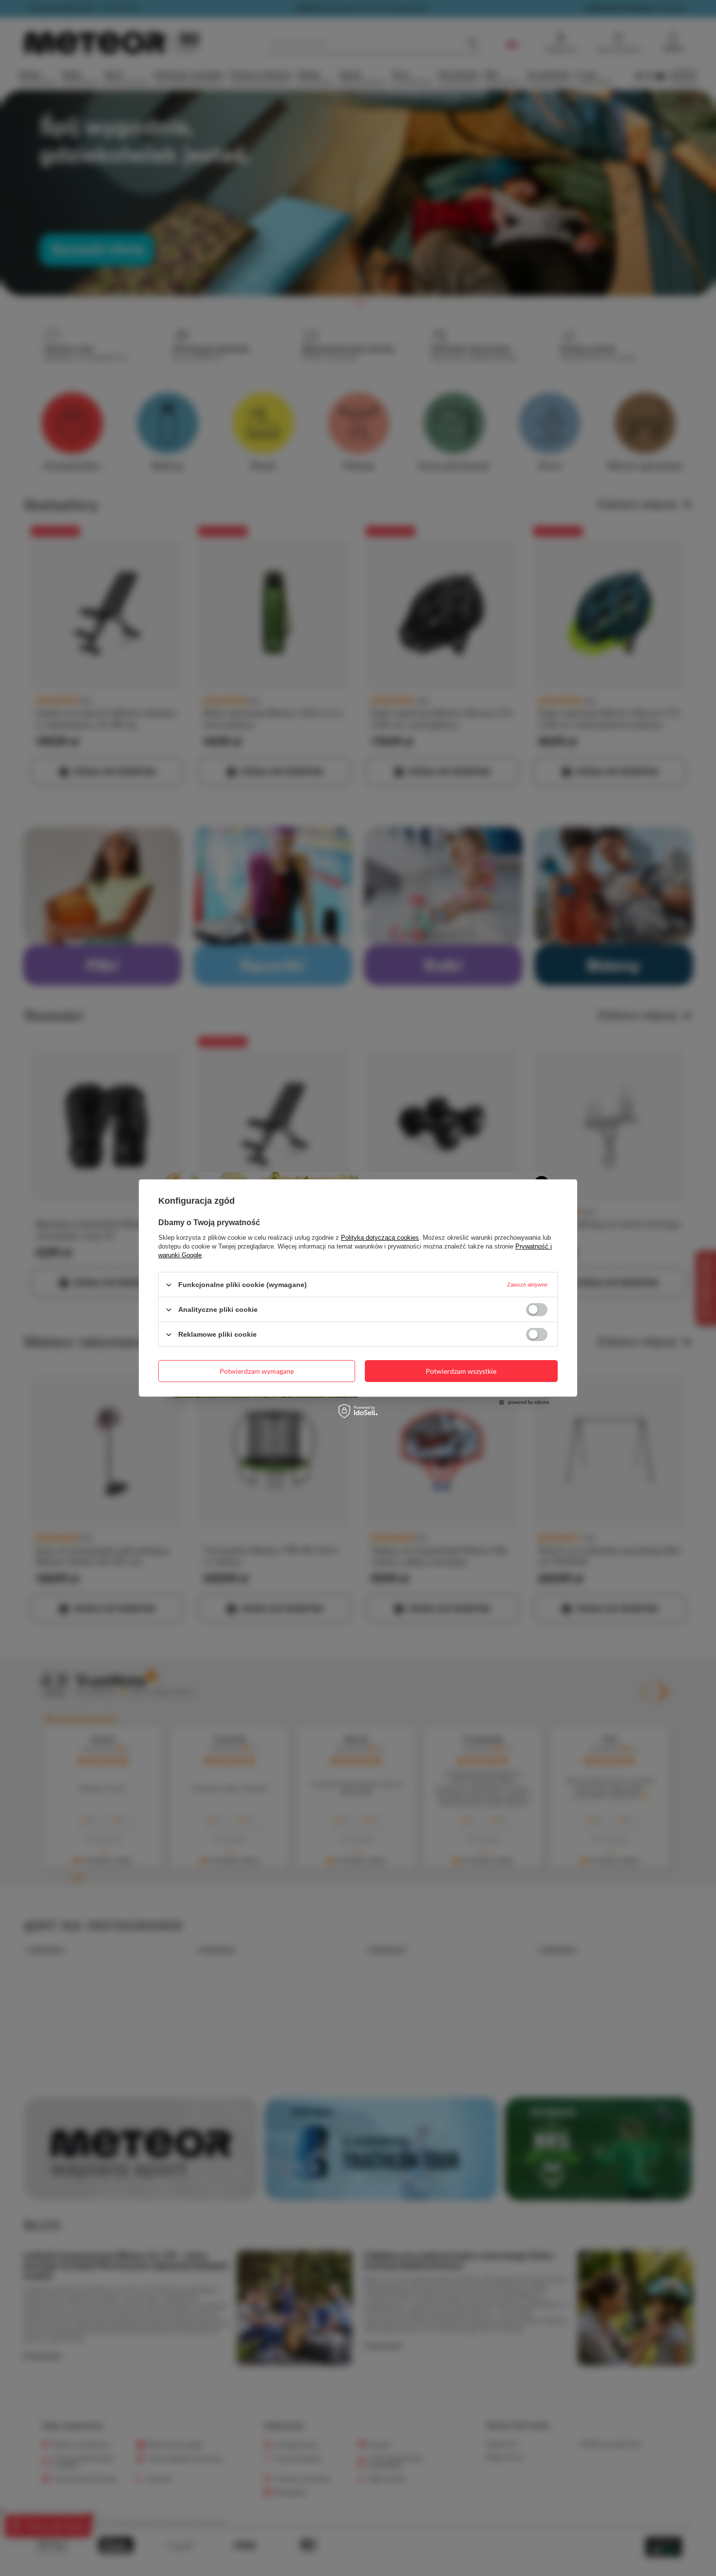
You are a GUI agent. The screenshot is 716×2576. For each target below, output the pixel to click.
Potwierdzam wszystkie (461, 1371)
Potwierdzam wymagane (257, 1371)
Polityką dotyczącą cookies (380, 1238)
